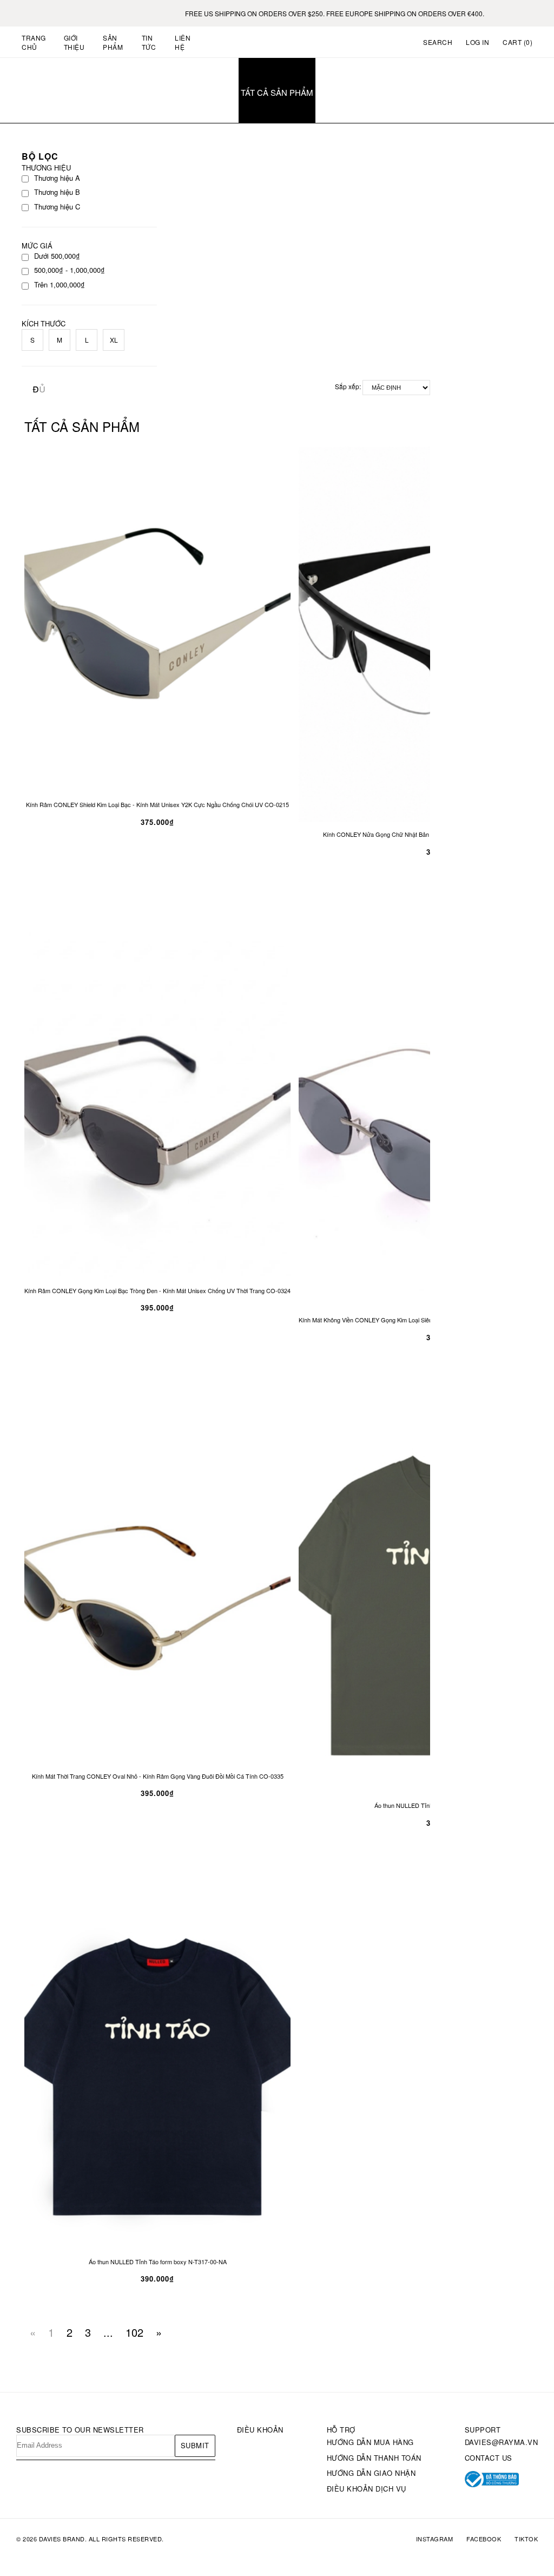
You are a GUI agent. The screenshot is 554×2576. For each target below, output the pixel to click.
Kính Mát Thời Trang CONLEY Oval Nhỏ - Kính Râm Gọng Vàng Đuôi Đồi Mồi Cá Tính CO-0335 (158, 1776)
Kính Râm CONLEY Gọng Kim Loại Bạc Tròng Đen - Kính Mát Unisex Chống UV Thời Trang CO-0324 (157, 1291)
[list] (42, 393)
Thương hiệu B (57, 192)
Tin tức (149, 42)
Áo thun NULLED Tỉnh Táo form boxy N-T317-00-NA (158, 2262)
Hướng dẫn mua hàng (370, 2442)
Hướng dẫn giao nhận (371, 2473)
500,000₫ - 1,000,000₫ (70, 270)
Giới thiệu (74, 42)
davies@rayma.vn (502, 2442)
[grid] (36, 388)
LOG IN (477, 42)
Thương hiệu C (57, 207)
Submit (195, 2445)
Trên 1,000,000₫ (60, 285)
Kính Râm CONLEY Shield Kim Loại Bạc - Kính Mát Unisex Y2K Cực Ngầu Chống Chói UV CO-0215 (157, 805)
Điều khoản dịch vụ (367, 2489)
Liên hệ (183, 42)
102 (134, 2332)
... (108, 2332)
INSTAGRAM (435, 2539)
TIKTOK (526, 2539)
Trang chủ (34, 42)
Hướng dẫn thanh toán (374, 2458)
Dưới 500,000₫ (57, 256)
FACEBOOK (484, 2539)
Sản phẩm (113, 42)
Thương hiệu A (57, 178)
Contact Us (489, 2458)
